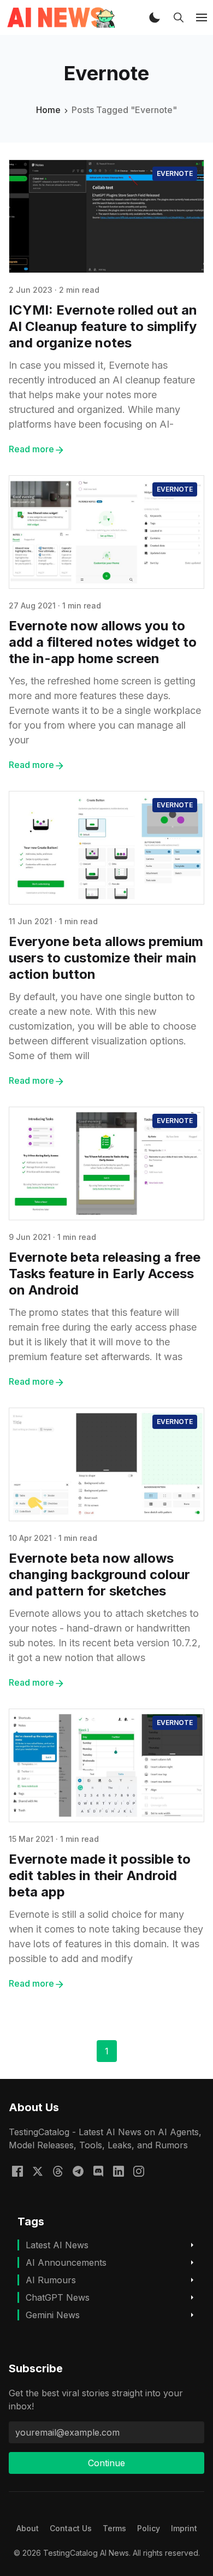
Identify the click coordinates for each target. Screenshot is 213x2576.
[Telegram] (78, 2170)
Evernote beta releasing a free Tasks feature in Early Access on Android (105, 1274)
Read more (31, 449)
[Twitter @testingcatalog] (38, 2170)
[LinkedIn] (119, 2170)
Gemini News (53, 2315)
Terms (114, 2528)
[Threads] (58, 2170)
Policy (149, 2528)
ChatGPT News (58, 2297)
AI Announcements (66, 2262)
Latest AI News (57, 2245)
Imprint (184, 2528)
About (28, 2528)
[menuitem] (28, 2528)
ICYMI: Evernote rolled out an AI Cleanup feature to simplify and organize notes (103, 326)
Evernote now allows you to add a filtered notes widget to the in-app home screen (103, 642)
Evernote (175, 173)
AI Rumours (51, 2280)
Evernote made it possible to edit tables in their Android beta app (100, 1875)
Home (48, 110)
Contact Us (71, 2528)
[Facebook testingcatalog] (17, 2170)
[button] (155, 17)
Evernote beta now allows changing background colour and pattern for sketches (99, 1574)
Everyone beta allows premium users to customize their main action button (106, 958)
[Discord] (98, 2170)
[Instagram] (139, 2170)
